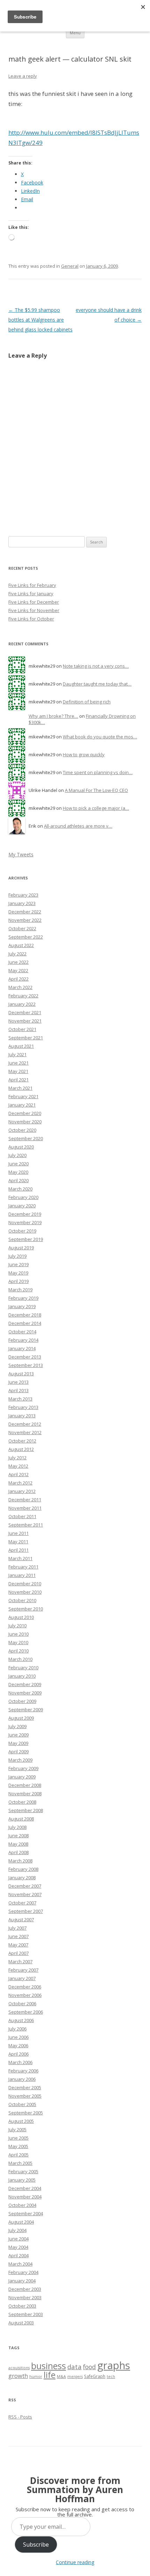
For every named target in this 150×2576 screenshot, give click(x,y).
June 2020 (18, 1164)
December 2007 (25, 1886)
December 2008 (25, 1785)
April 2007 (18, 1953)
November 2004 (25, 2197)
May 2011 (18, 1542)
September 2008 (26, 1810)
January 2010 (22, 1676)
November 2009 (25, 1693)
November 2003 (25, 2297)
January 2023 (22, 903)
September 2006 (26, 2012)
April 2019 (18, 1281)
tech (111, 2377)
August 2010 (21, 1617)
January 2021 (22, 1105)
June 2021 (18, 1063)
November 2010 (25, 1592)
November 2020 (25, 1122)
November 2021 (25, 1021)
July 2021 (17, 1054)
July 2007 (17, 1928)
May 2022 (18, 970)
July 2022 (17, 954)
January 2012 (22, 1491)
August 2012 (21, 1449)
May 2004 (18, 2247)
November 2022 (25, 920)
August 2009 (21, 1718)
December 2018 (25, 1315)
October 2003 (22, 2306)
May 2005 (18, 2146)
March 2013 (20, 1399)
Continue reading (75, 2562)
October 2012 (22, 1441)
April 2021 (18, 1080)
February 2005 (23, 2171)
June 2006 (18, 2037)
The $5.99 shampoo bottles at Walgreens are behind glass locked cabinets (40, 320)
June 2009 (18, 1735)
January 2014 (22, 1348)
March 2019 (20, 1290)
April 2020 (18, 1180)
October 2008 (22, 1802)
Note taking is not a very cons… (96, 666)
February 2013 (23, 1407)
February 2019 (23, 1298)
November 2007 (25, 1894)
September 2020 (26, 1138)
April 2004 (18, 2255)
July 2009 (17, 1726)
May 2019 (18, 1273)
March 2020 (20, 1189)
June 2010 (18, 1634)
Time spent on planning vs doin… (98, 772)
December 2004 (25, 2188)
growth (18, 2376)
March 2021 (20, 1088)
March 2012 (20, 1483)
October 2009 (22, 1701)
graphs (114, 2365)
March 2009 (20, 1760)
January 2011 (22, 1575)
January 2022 (22, 1004)
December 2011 (25, 1500)
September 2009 (26, 1710)
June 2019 (18, 1264)
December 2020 (25, 1113)
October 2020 (22, 1130)
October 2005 (22, 2104)
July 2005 (17, 2129)
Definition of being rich (87, 702)
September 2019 (26, 1239)
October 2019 (22, 1231)
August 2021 (21, 1046)
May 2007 (18, 1945)
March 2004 (20, 2264)
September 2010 (26, 1609)
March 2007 (20, 1961)
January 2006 (22, 2079)
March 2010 (20, 1659)
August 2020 (21, 1147)
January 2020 (22, 1206)
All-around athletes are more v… (78, 826)
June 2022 (18, 962)
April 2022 (18, 979)
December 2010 (25, 1584)
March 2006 (20, 2062)
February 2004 (23, 2272)
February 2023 (23, 895)
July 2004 (17, 2230)
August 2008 (21, 1819)
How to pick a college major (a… (96, 808)
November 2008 (25, 1794)
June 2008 (18, 1836)
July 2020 (17, 1155)
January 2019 (22, 1306)
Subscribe (36, 2545)
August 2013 (21, 1374)
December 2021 (25, 1012)
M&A (61, 2377)
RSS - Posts (20, 2417)
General (70, 266)
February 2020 (23, 1197)
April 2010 (18, 1651)
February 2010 (23, 1668)
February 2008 (23, 1869)
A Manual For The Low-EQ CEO (96, 790)
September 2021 (26, 1038)
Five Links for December (34, 602)
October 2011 (22, 1516)
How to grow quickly (84, 754)
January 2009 (22, 1777)
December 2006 (25, 1987)
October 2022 (22, 928)
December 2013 (25, 1357)
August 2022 (21, 945)
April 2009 (18, 1752)
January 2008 (22, 1877)
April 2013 (18, 1390)
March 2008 (20, 1861)
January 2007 (22, 1978)
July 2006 (17, 2029)
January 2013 (22, 1416)
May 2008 (18, 1844)
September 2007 (26, 1911)
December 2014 (25, 1323)
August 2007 (21, 1919)
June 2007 (18, 1936)
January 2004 (22, 2281)
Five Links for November (34, 610)
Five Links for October (31, 619)
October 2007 (22, 1903)
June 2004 (18, 2239)
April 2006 (18, 2054)
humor (36, 2377)
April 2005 (18, 2155)
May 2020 (18, 1172)
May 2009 (18, 1743)
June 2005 (18, 2138)
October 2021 (22, 1029)
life (50, 2375)
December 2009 (25, 1684)
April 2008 (18, 1852)
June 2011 (18, 1533)
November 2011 (25, 1508)
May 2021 (18, 1071)
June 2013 (18, 1382)
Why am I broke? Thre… (53, 716)
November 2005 (25, 2096)
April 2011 (18, 1550)
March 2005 (20, 2163)
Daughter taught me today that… (97, 684)
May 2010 (18, 1642)
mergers (75, 2377)
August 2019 (21, 1248)
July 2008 (17, 1827)
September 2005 (26, 2113)
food (89, 2367)
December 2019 (25, 1214)
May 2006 (18, 2045)
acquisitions (19, 2368)
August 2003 (21, 2323)
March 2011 (20, 1558)
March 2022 (20, 987)
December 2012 (25, 1424)
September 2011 (26, 1525)
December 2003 (25, 2289)
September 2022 (26, 937)
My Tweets (21, 854)
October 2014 (22, 1332)
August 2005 (21, 2121)
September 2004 (26, 2213)
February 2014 (23, 1340)
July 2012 (17, 1458)
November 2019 (25, 1222)
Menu (75, 33)
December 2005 (25, 2087)
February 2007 (23, 1970)
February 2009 (23, 1768)
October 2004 (22, 2205)
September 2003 (26, 2314)
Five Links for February (32, 585)
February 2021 (23, 1096)
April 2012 (18, 1474)
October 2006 (22, 2003)
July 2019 (17, 1256)
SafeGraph (95, 2376)
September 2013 (26, 1365)
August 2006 (21, 2020)
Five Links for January (31, 594)
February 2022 (23, 996)
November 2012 (25, 1432)
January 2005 (22, 2180)
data (74, 2367)
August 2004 (21, 2222)
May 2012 (18, 1466)
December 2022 (25, 912)
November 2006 (25, 1995)
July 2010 (17, 1626)
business (48, 2366)
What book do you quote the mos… (100, 737)
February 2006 (23, 2071)
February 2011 (23, 1567)
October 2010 (22, 1600)
